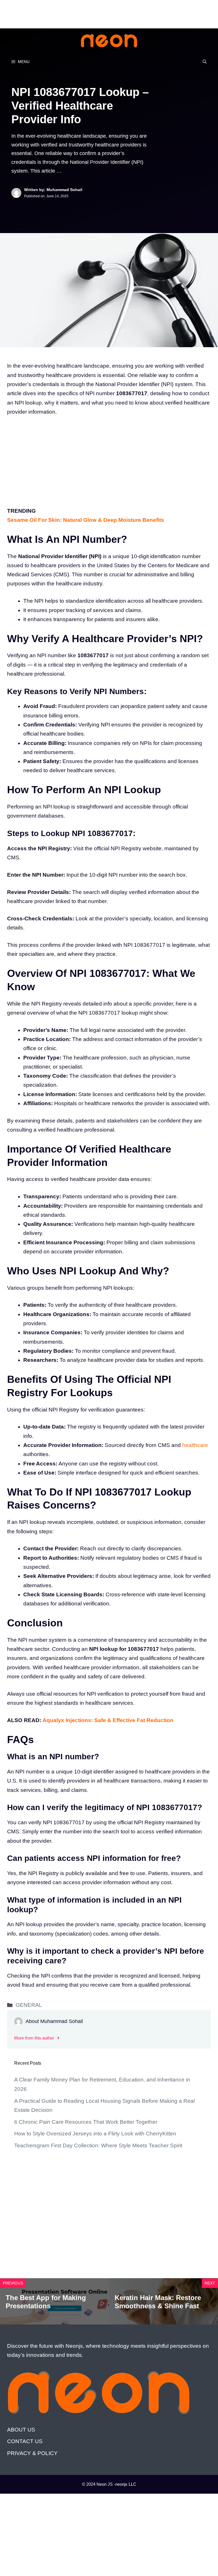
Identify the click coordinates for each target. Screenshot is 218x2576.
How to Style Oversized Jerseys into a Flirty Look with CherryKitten (95, 2134)
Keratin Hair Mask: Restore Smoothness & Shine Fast (158, 2302)
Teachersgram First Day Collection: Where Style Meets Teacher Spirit (98, 2145)
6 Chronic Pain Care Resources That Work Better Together (86, 2122)
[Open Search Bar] (205, 62)
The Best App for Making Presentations (46, 2302)
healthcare (195, 1445)
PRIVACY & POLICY (32, 2453)
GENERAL (29, 2005)
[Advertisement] (103, 13)
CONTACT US (25, 2441)
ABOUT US (21, 2430)
